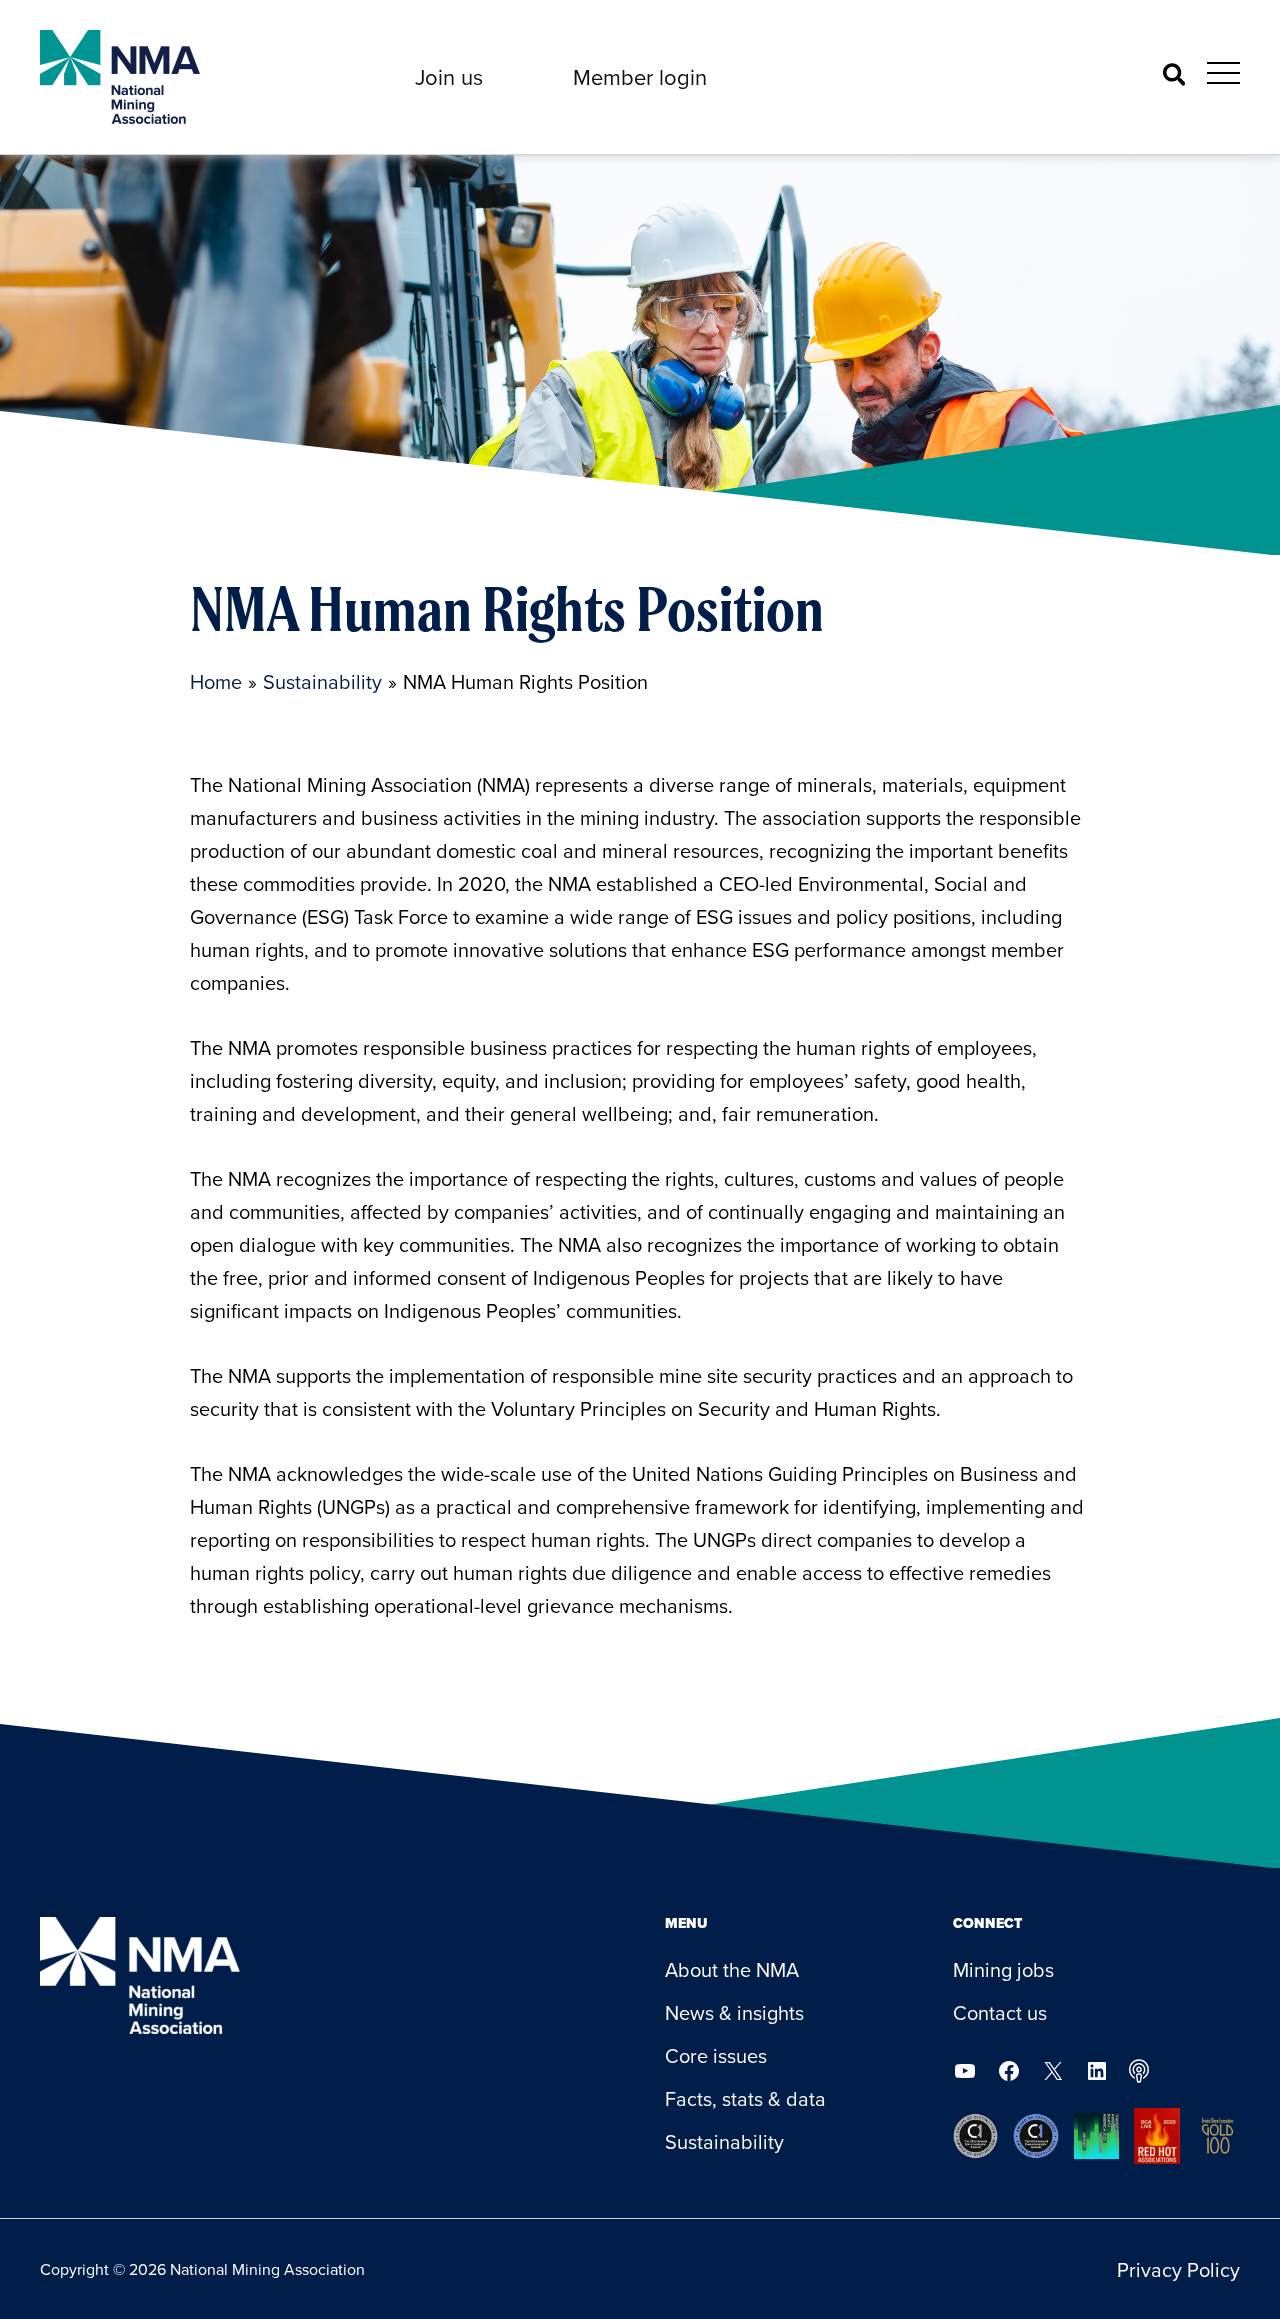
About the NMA (732, 1969)
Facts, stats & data (745, 2098)
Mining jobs (1003, 1969)
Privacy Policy (1178, 2269)
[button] (449, 77)
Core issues (716, 2055)
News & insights (734, 2012)
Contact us (1000, 2012)
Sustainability (724, 2141)
